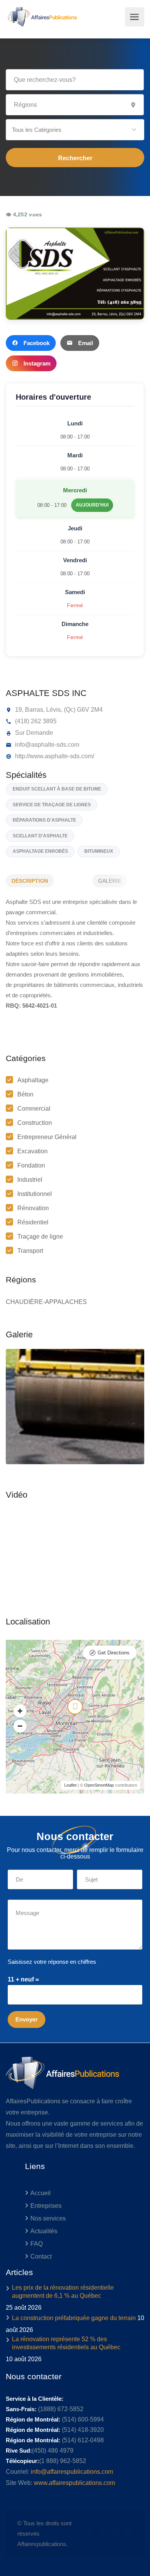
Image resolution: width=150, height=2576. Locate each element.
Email (86, 343)
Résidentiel (33, 1222)
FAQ (37, 2244)
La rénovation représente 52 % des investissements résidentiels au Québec (66, 2343)
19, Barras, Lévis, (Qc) (44, 710)
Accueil (41, 2193)
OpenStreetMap (99, 1785)
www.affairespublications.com (74, 2483)
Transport (30, 1251)
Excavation (32, 1151)
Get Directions (114, 1653)
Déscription (30, 881)
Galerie (110, 881)
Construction (35, 1123)
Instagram (37, 363)
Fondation (31, 1165)
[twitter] (90, 2534)
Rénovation (33, 1208)
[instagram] (128, 2534)
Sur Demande (33, 733)
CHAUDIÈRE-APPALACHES (46, 1302)
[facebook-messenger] (115, 2534)
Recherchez (75, 158)
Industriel (30, 1180)
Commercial (34, 1109)
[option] (75, 1407)
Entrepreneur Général (47, 1137)
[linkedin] (102, 2534)
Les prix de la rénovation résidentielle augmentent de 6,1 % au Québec (63, 2292)
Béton (25, 1094)
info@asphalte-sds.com (46, 745)
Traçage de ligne (40, 1237)
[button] (75, 130)
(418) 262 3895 (35, 721)
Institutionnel (35, 1194)
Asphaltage (33, 1080)
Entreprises (46, 2206)
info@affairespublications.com (72, 2472)
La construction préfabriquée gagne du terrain (74, 2318)
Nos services (48, 2218)
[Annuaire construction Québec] (41, 17)
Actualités (44, 2231)
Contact (41, 2256)
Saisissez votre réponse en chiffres (52, 1962)
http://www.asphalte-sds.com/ (54, 756)
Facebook (37, 343)
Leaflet (70, 1785)
